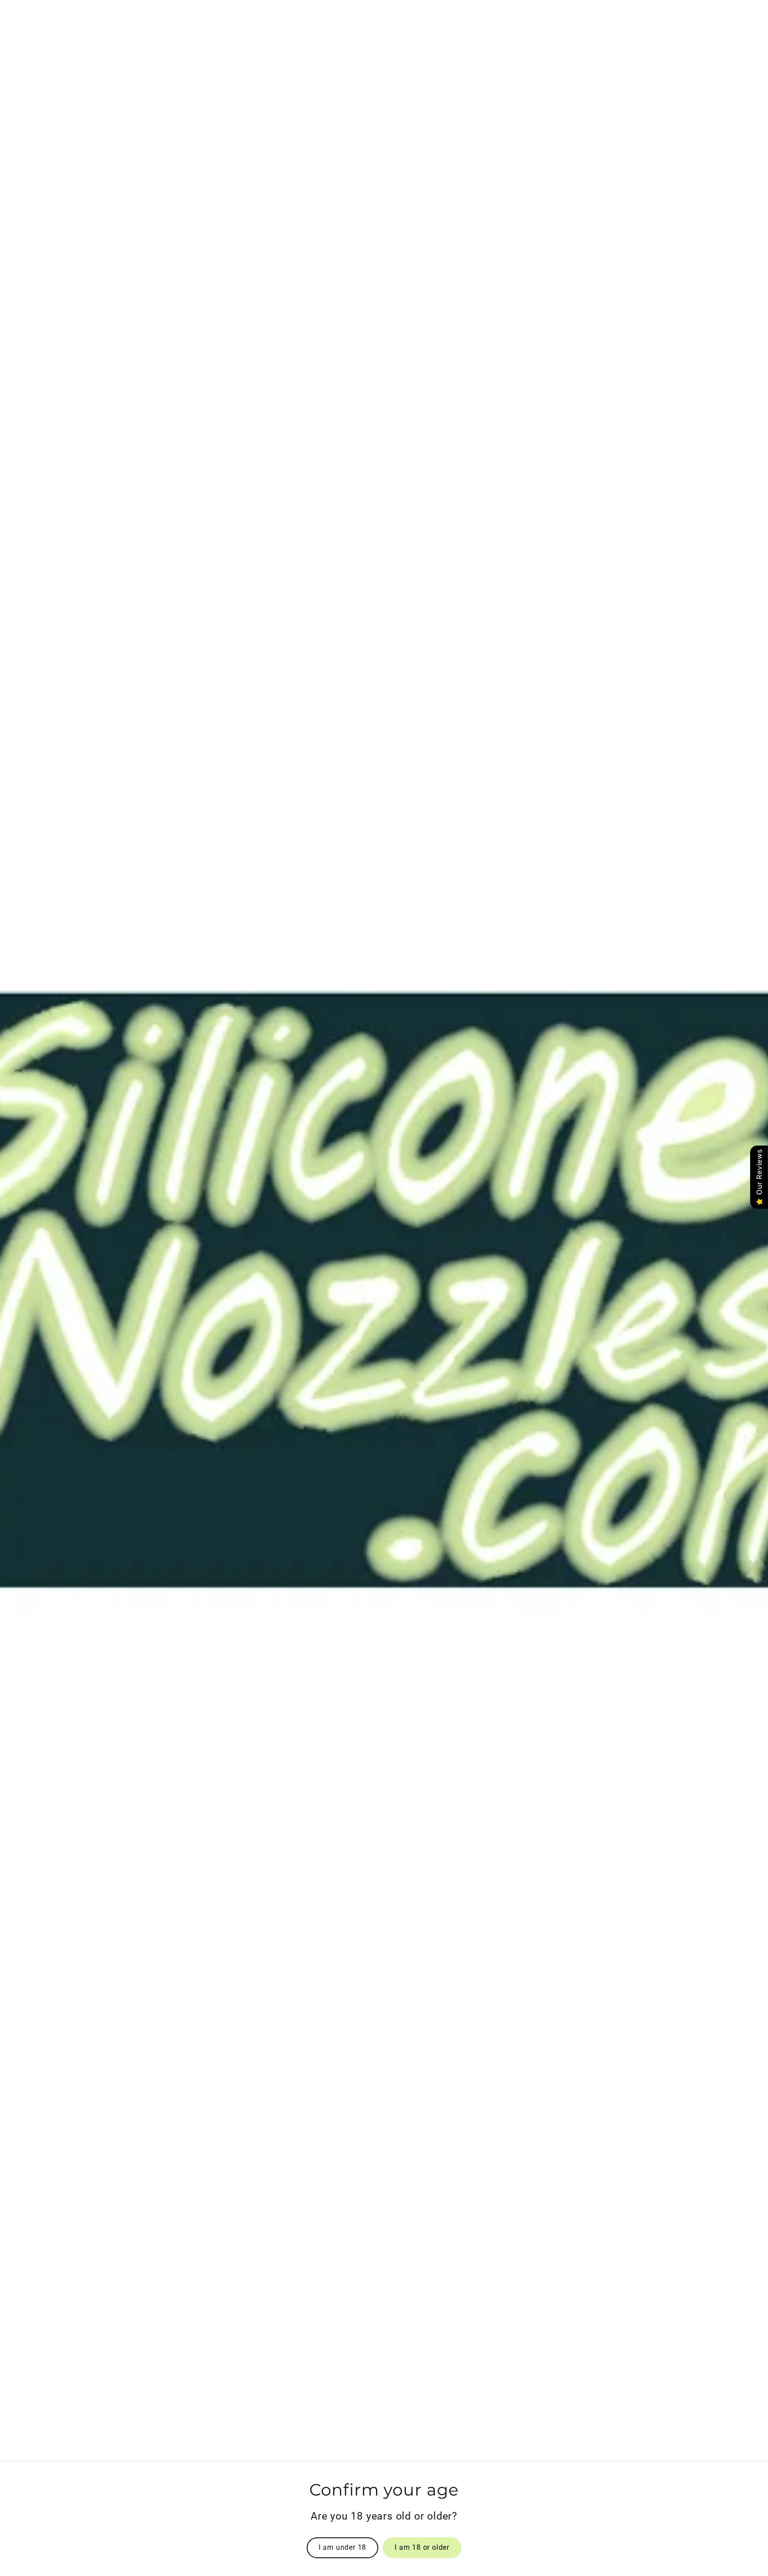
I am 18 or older (422, 2547)
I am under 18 (342, 2547)
